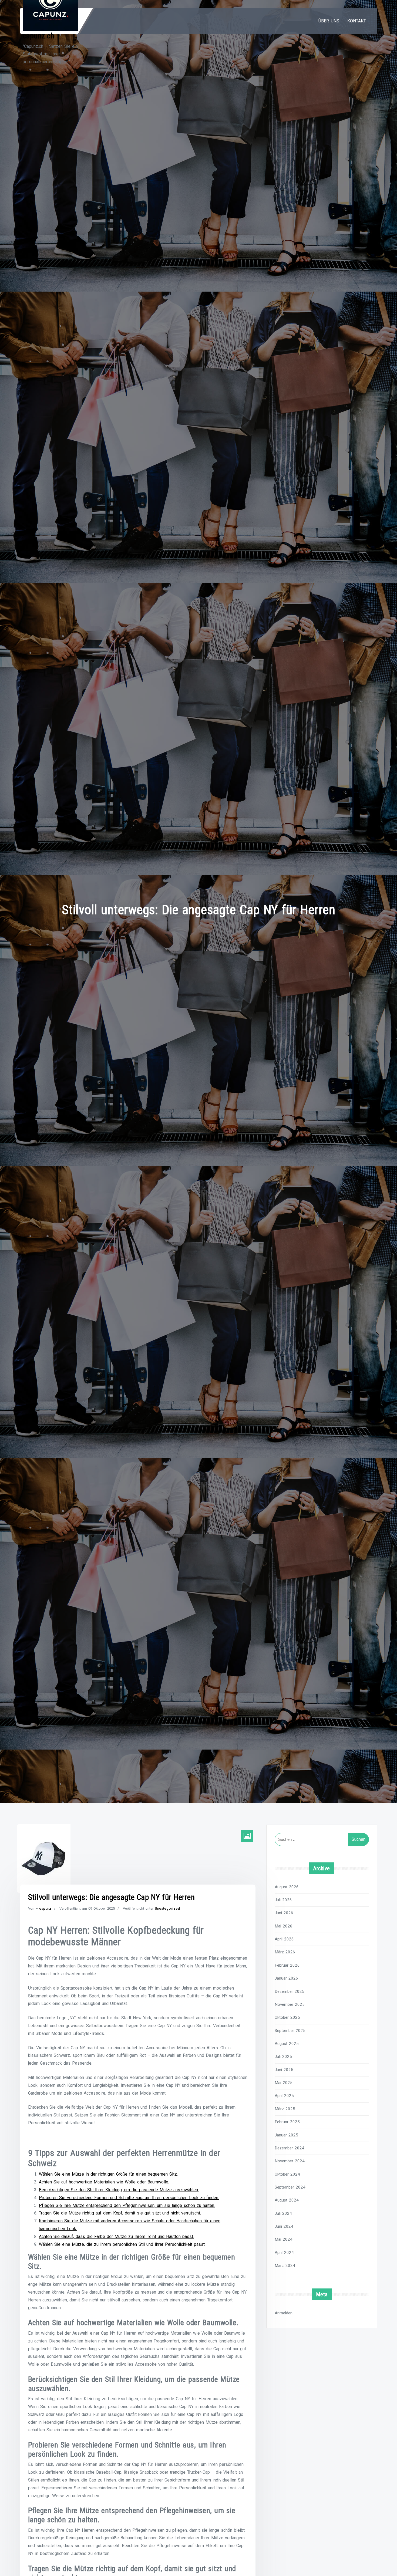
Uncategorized (167, 1908)
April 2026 (284, 1939)
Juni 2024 (284, 2226)
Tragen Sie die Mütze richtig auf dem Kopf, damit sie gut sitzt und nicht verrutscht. (120, 2213)
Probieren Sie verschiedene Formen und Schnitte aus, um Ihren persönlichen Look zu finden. (129, 2198)
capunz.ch (39, 36)
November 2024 (290, 2161)
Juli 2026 (283, 1900)
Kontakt (357, 21)
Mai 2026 (284, 1926)
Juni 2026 (284, 1913)
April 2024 (284, 2253)
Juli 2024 (283, 2213)
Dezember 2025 (290, 1991)
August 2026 (287, 1887)
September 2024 (290, 2187)
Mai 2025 (284, 2083)
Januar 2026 (286, 1978)
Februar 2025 (287, 2122)
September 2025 (290, 2031)
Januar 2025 (286, 2135)
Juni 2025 (284, 2070)
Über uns (329, 21)
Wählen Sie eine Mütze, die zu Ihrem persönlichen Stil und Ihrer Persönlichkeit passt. (122, 2244)
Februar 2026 (287, 1965)
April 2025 (284, 2096)
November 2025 (290, 2004)
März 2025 (285, 2109)
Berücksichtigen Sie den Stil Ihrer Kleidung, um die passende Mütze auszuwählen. (119, 2190)
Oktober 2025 (287, 2017)
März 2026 (285, 1952)
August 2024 (287, 2200)
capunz (45, 1908)
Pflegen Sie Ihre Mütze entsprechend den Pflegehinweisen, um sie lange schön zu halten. (127, 2205)
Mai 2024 (284, 2239)
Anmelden (284, 2313)
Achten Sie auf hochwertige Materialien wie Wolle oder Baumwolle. (104, 2182)
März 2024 (285, 2266)
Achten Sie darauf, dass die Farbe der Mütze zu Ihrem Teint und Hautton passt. (116, 2236)
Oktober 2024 (287, 2174)
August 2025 (287, 2044)
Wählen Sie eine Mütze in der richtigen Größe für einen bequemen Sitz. (108, 2174)
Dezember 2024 (290, 2148)
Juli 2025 (283, 2057)
